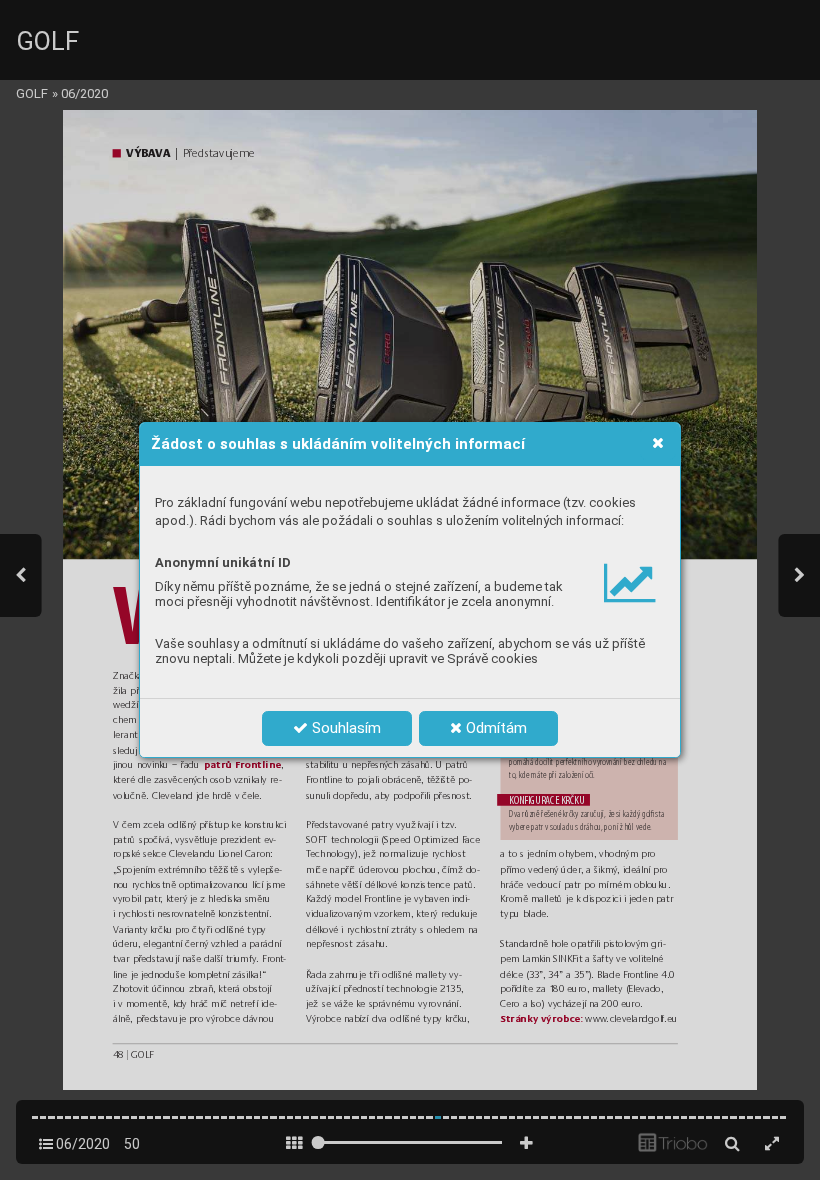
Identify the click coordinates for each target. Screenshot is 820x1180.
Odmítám (494, 728)
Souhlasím (344, 728)
